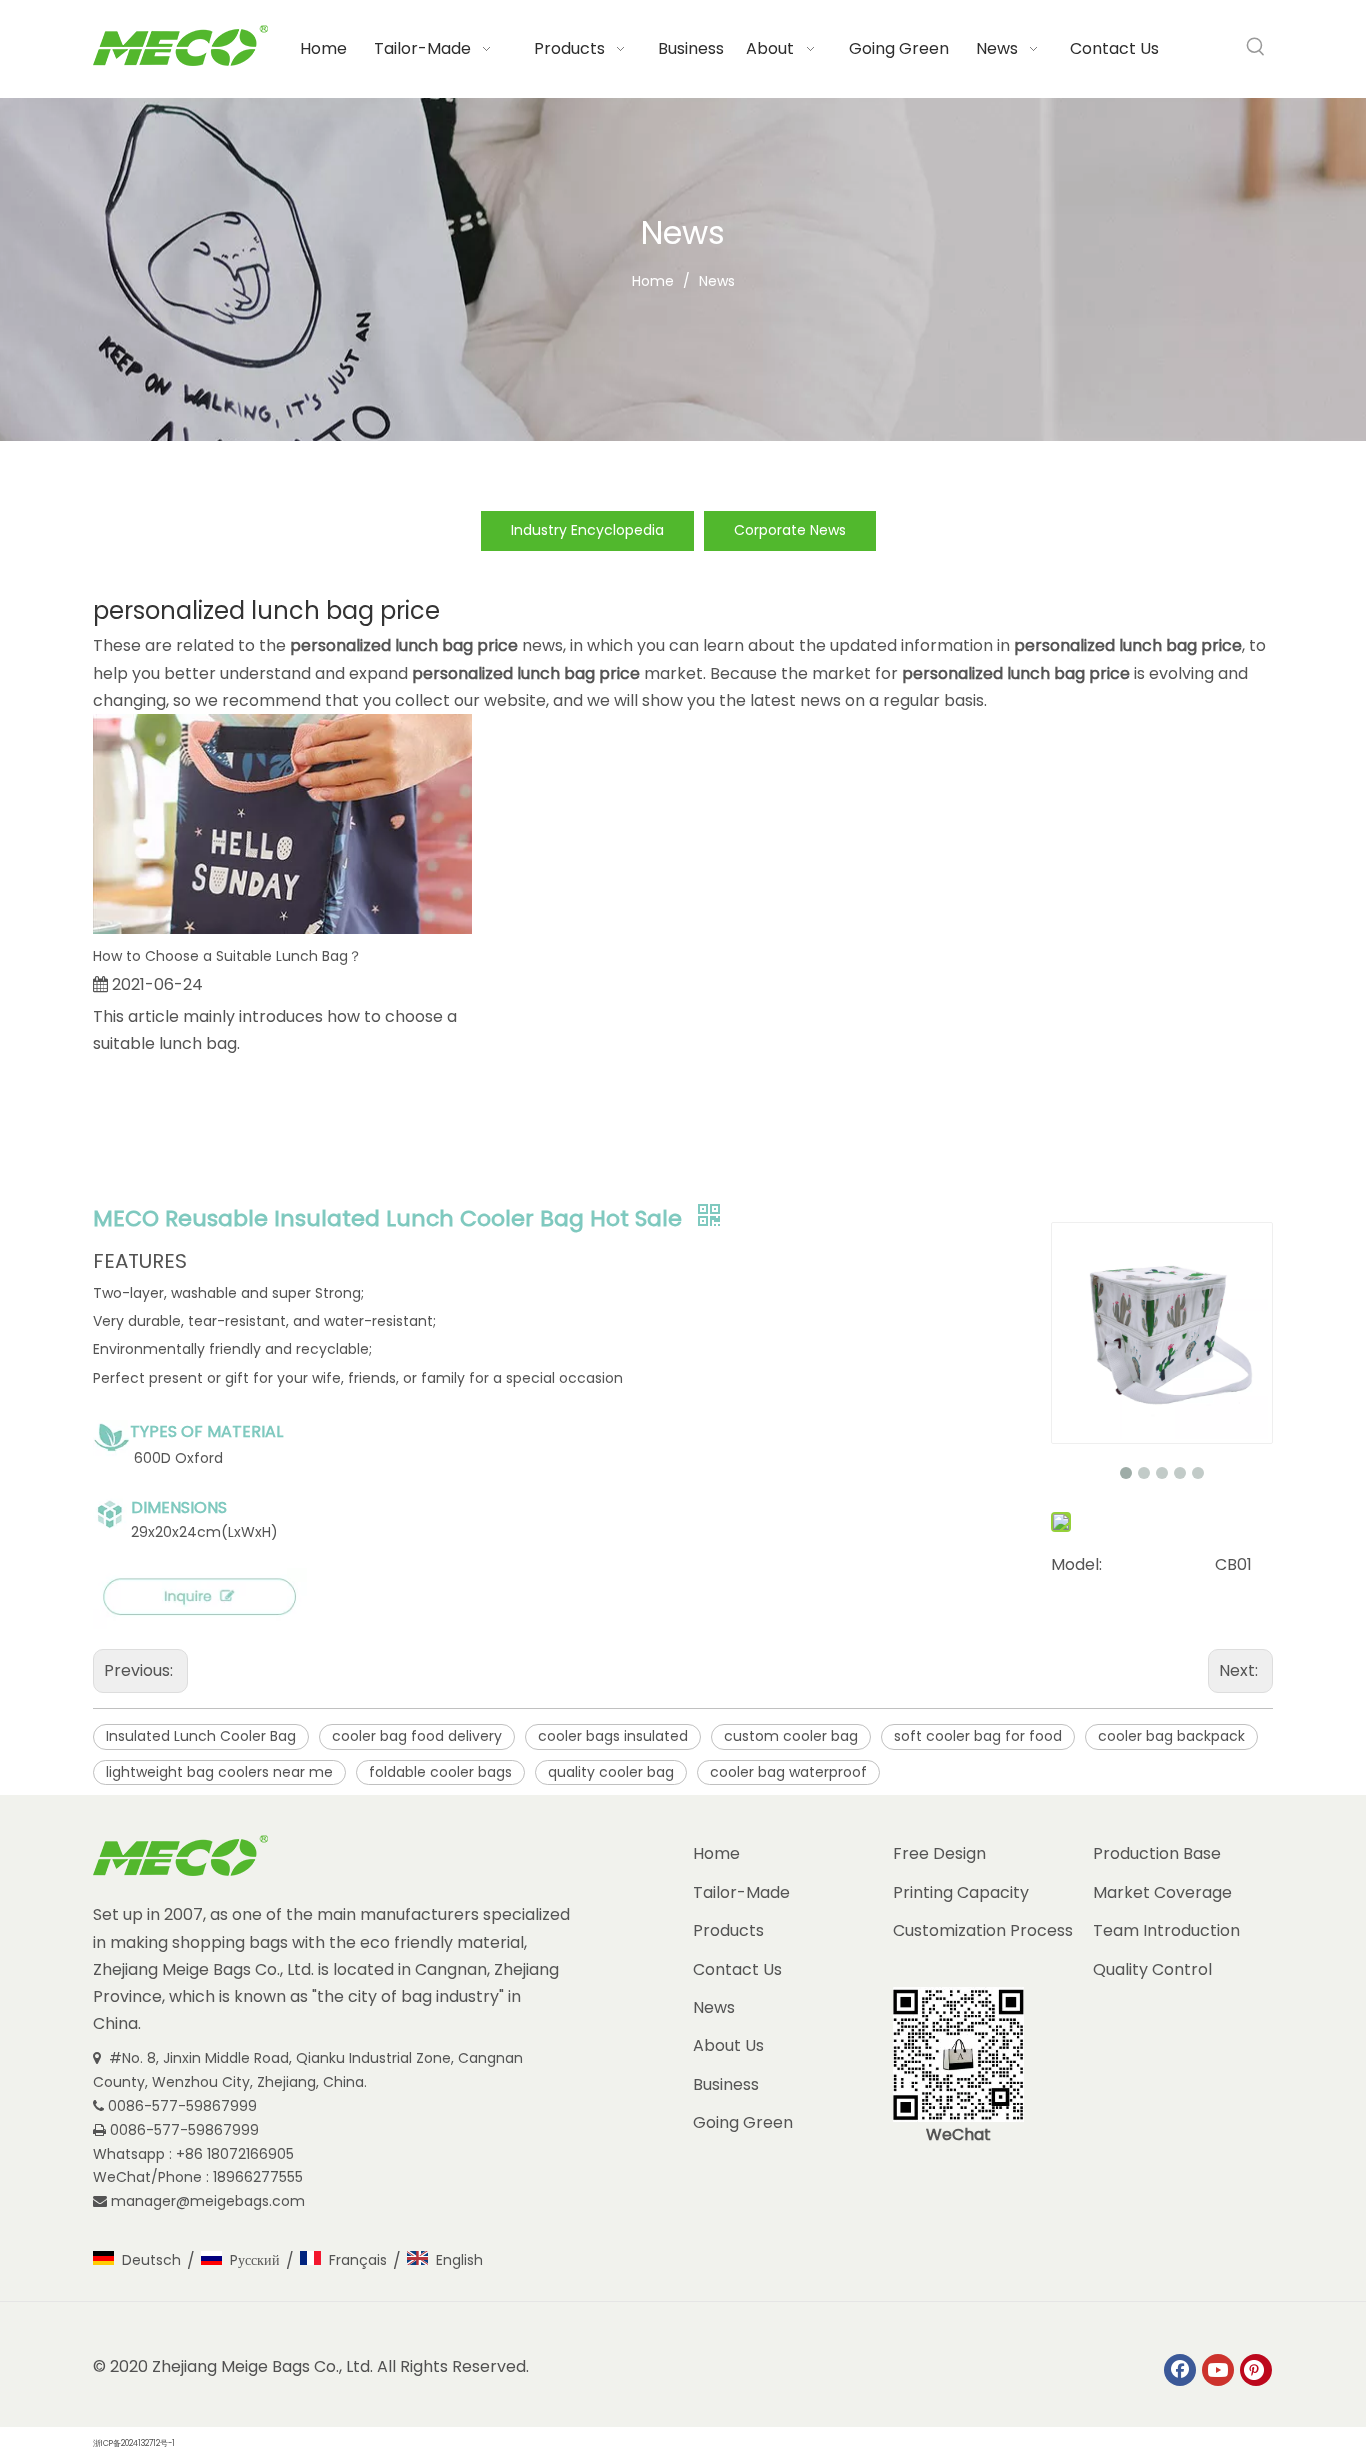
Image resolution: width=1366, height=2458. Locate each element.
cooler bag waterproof (788, 1772)
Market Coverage (1162, 1892)
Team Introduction (1166, 1930)
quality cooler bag (611, 1772)
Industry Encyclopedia (587, 530)
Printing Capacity (961, 1892)
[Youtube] (1218, 2370)
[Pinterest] (1256, 2370)
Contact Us (737, 1969)
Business (726, 2084)
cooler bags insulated (613, 1736)
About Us (728, 2045)
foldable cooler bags (440, 1772)
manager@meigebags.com (210, 2201)
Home (716, 1853)
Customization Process (983, 1930)
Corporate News (790, 530)
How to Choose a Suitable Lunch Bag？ (227, 956)
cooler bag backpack (1171, 1736)
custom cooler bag (791, 1736)
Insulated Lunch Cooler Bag (201, 1736)
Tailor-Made (741, 1892)
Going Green (743, 2122)
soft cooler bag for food (978, 1736)
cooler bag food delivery (417, 1736)
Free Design (939, 1853)
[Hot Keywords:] (1256, 47)
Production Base (1157, 1853)
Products (728, 1930)
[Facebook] (1180, 2370)
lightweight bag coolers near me (219, 1772)
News (714, 2007)
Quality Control (1152, 1969)
